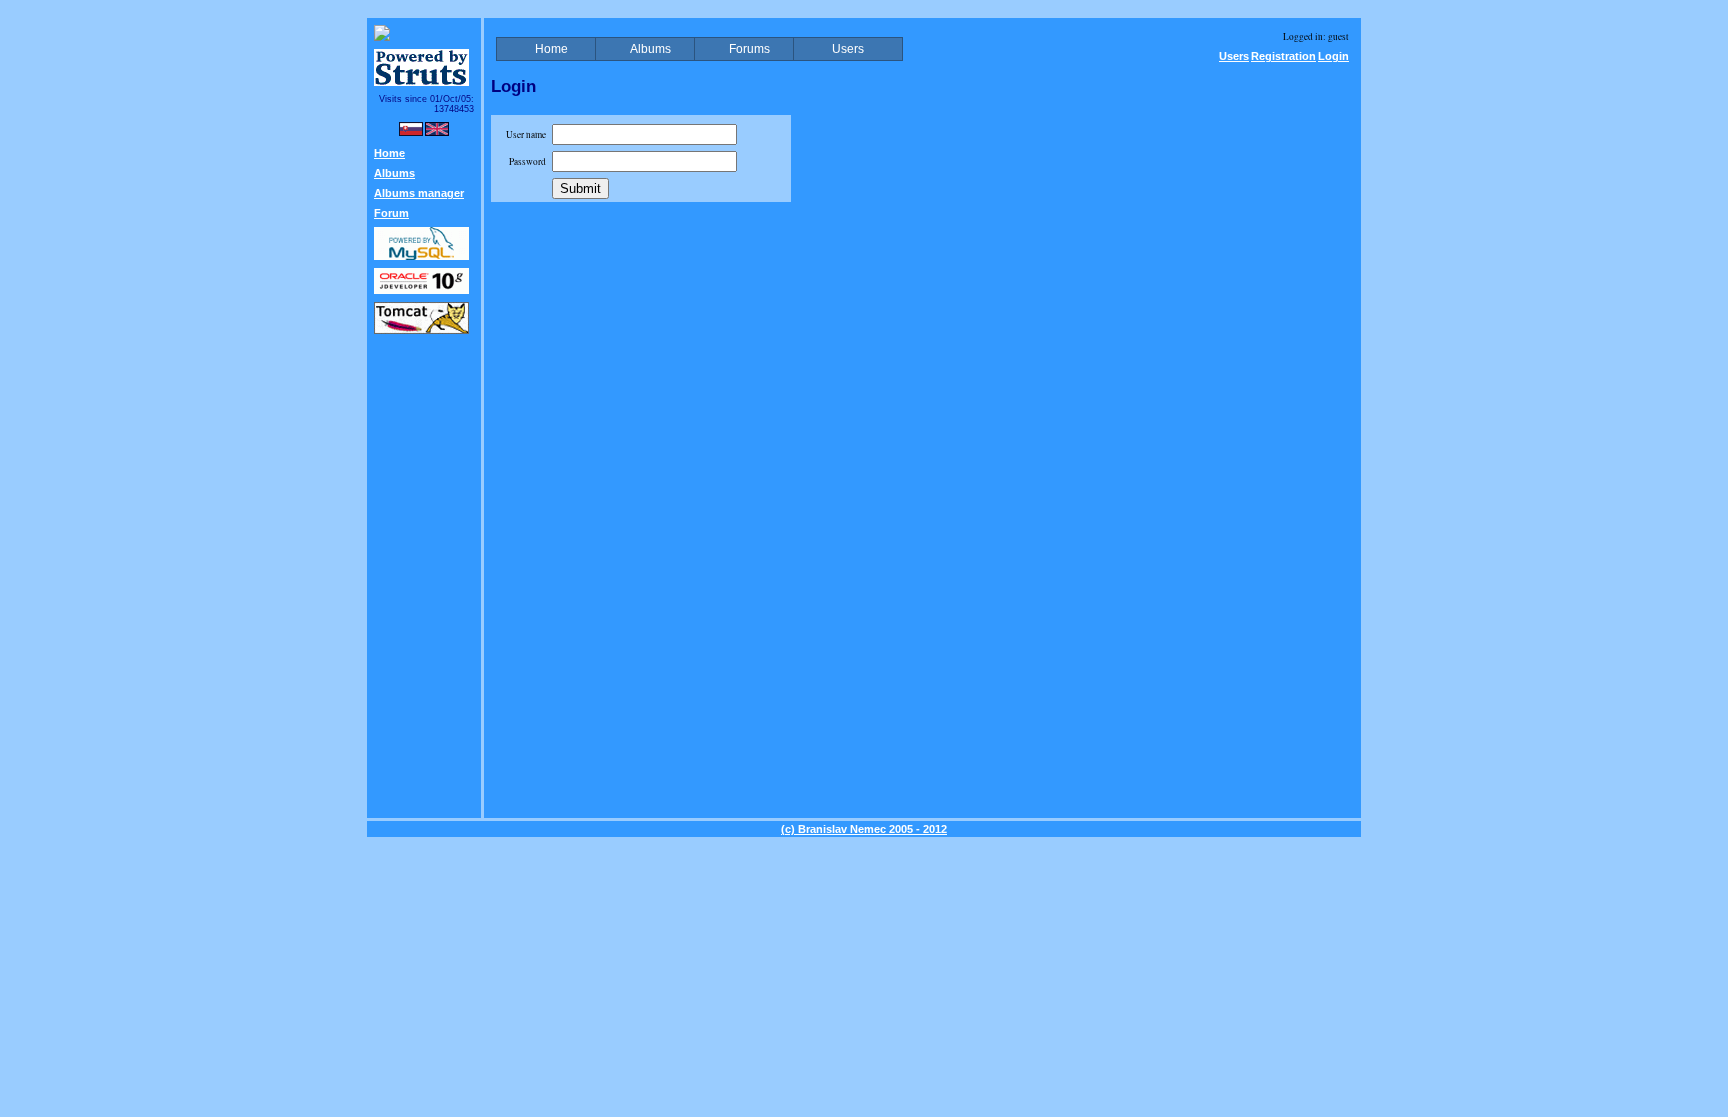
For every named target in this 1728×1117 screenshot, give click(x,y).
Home (389, 153)
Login (1333, 56)
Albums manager (419, 193)
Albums (394, 173)
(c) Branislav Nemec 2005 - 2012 (864, 829)
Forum (391, 213)
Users (1234, 56)
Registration (1283, 56)
